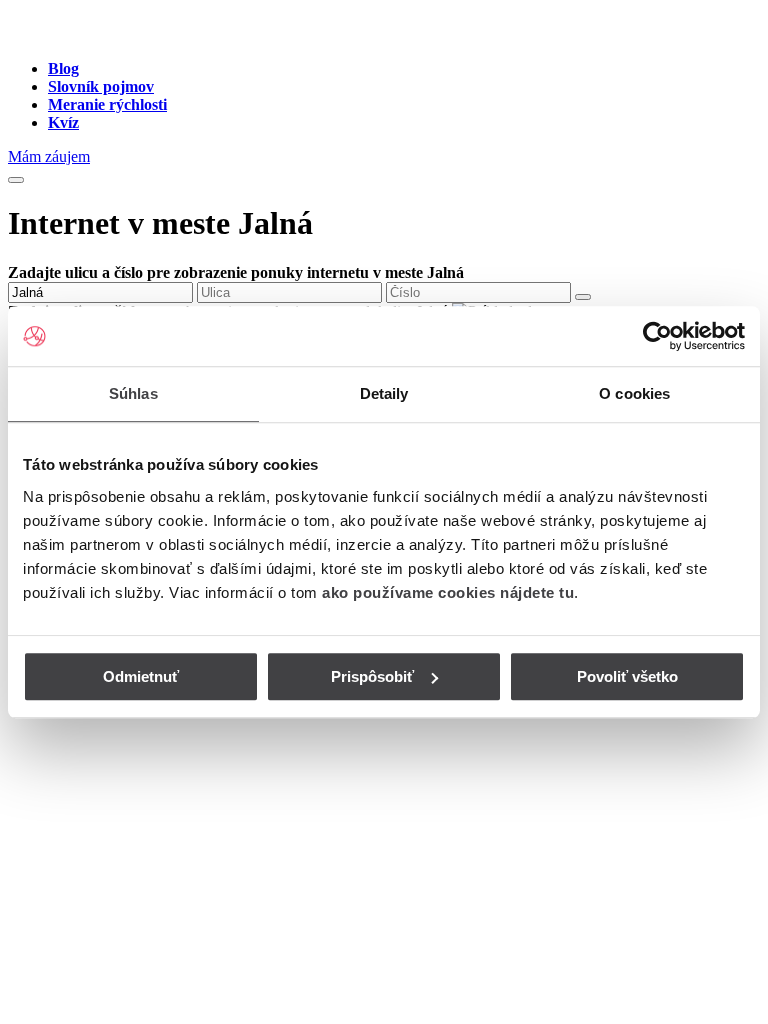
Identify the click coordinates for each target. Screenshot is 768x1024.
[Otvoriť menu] (16, 180)
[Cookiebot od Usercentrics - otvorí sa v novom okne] (657, 336)
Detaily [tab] (384, 393)
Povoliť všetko (627, 676)
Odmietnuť (141, 676)
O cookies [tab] (634, 393)
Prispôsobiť (372, 676)
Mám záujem (49, 156)
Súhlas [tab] (133, 393)
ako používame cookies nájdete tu (448, 592)
